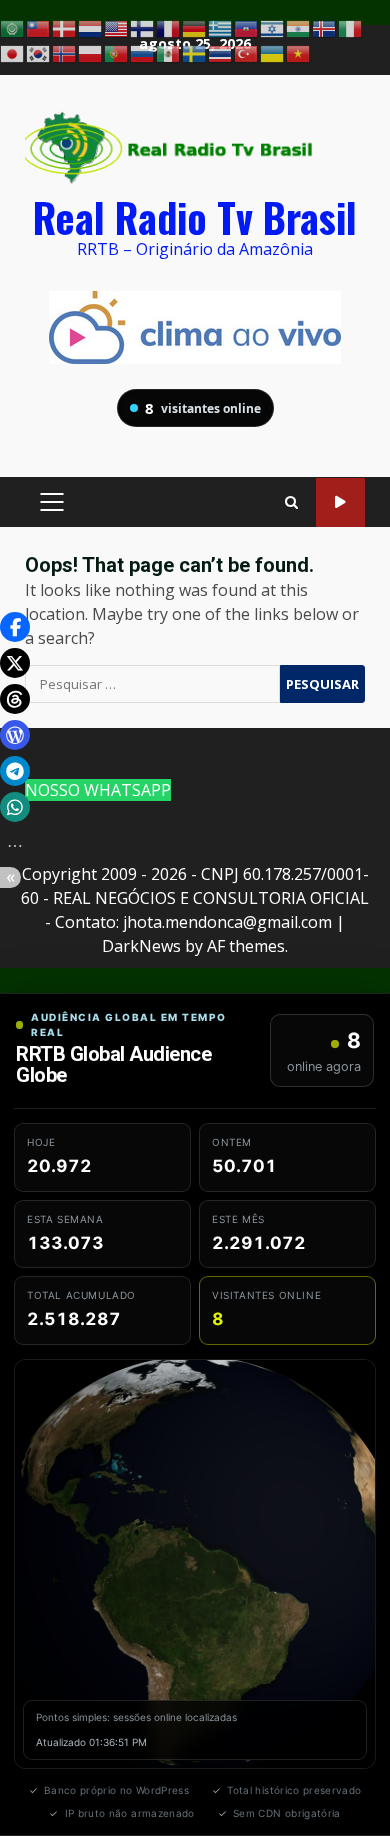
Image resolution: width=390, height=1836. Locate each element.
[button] (15, 627)
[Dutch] (91, 27)
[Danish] (65, 27)
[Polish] (91, 53)
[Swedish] (195, 53)
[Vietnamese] (299, 53)
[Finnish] (143, 27)
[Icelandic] (325, 27)
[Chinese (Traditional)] (39, 27)
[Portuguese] (117, 53)
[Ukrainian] (273, 53)
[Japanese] (13, 53)
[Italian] (351, 27)
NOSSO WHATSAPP (98, 790)
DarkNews (141, 946)
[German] (195, 27)
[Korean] (39, 53)
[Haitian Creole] (247, 27)
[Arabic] (13, 27)
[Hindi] (299, 27)
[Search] (291, 502)
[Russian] (143, 53)
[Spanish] (169, 53)
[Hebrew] (273, 27)
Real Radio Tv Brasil (195, 217)
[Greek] (221, 27)
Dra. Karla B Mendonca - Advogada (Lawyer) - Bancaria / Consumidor (340, 502)
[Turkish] (247, 53)
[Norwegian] (65, 53)
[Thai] (221, 53)
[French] (169, 27)
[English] (117, 27)
